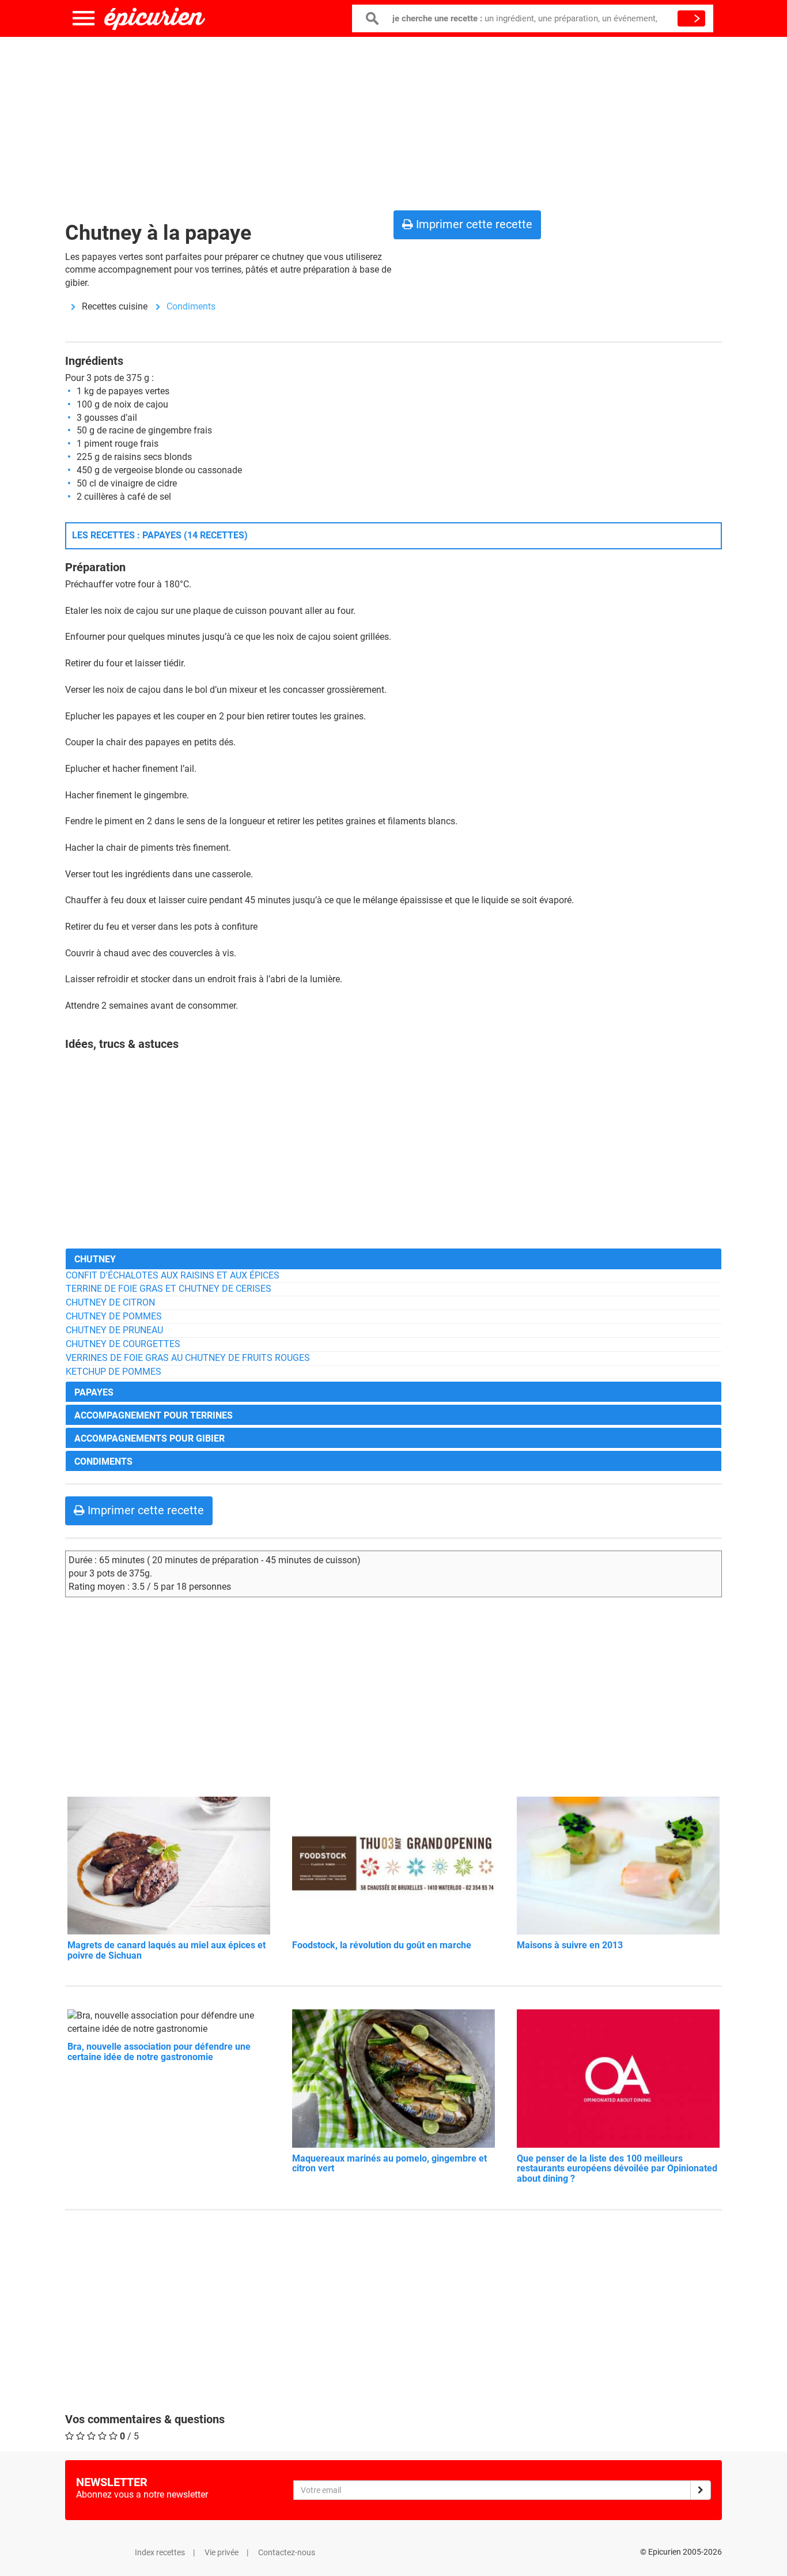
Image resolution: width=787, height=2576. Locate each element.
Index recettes (160, 2552)
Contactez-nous (287, 2552)
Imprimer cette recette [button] (473, 224)
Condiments (191, 306)
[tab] (393, 1259)
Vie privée (222, 2552)
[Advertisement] (393, 121)
